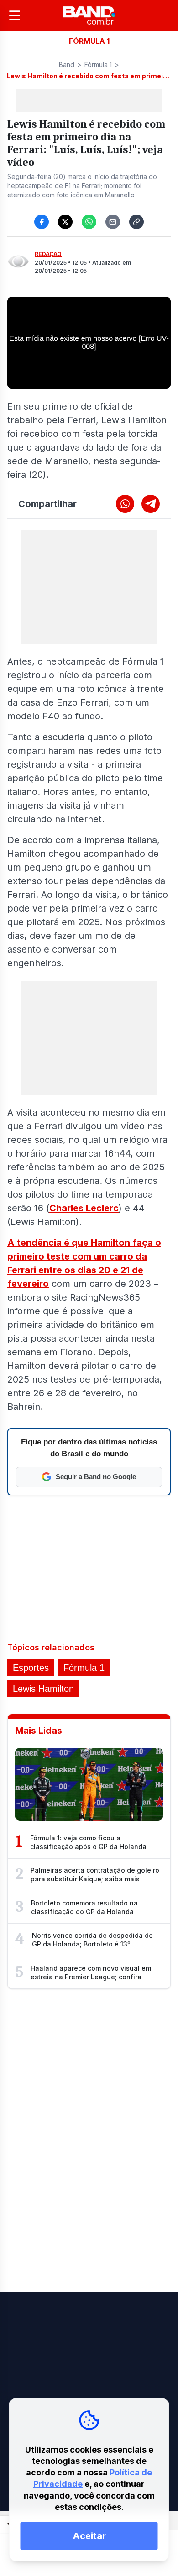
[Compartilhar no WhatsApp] (89, 222)
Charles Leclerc (84, 1208)
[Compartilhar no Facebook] (42, 222)
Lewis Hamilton (43, 1689)
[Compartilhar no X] (65, 222)
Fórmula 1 (98, 64)
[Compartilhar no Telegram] (151, 504)
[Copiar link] (136, 222)
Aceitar (89, 2536)
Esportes (31, 1668)
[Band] (89, 15)
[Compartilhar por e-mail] (113, 222)
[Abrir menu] (15, 15)
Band (67, 64)
